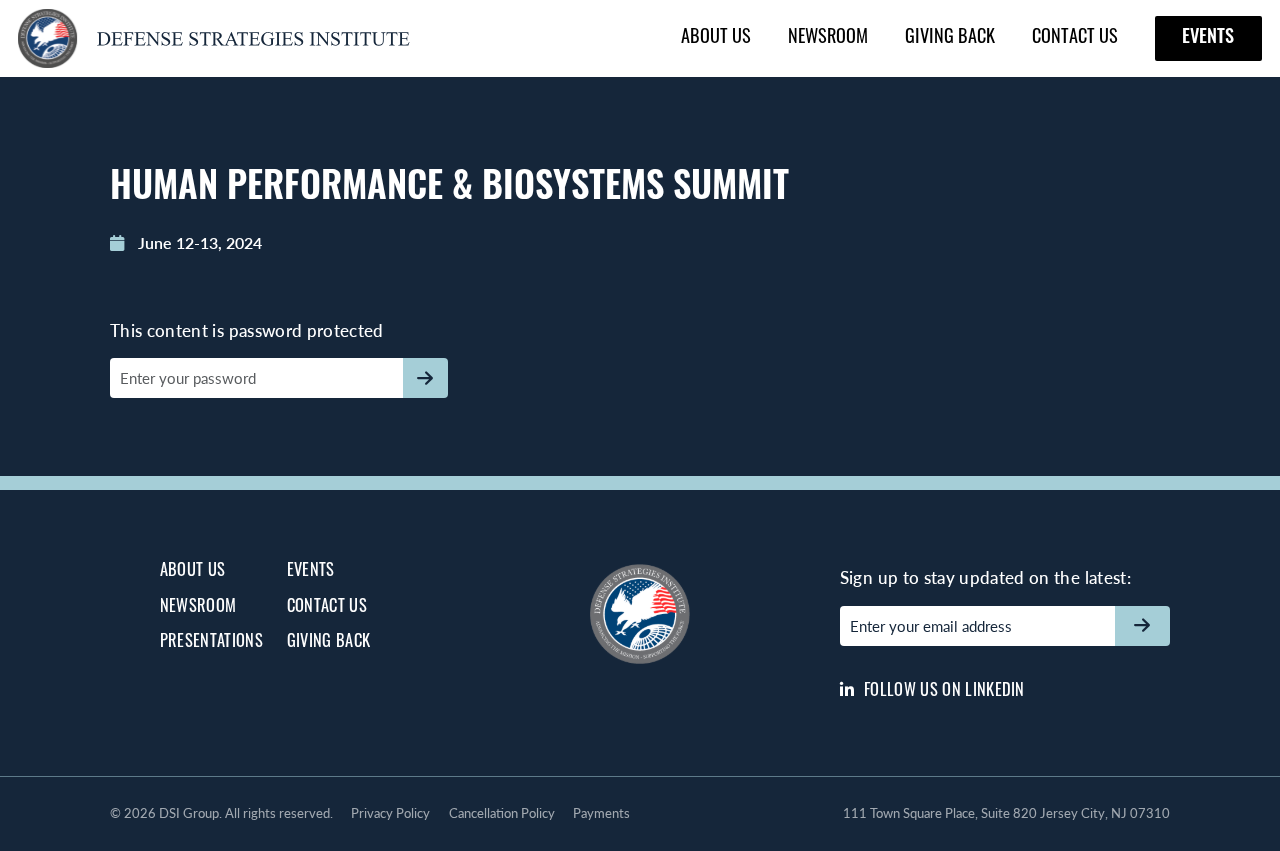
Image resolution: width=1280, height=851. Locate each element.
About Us (716, 39)
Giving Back (950, 39)
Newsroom (828, 39)
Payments (601, 813)
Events (1208, 38)
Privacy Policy (390, 813)
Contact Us (1075, 39)
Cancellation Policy (502, 813)
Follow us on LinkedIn (942, 692)
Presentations (211, 643)
